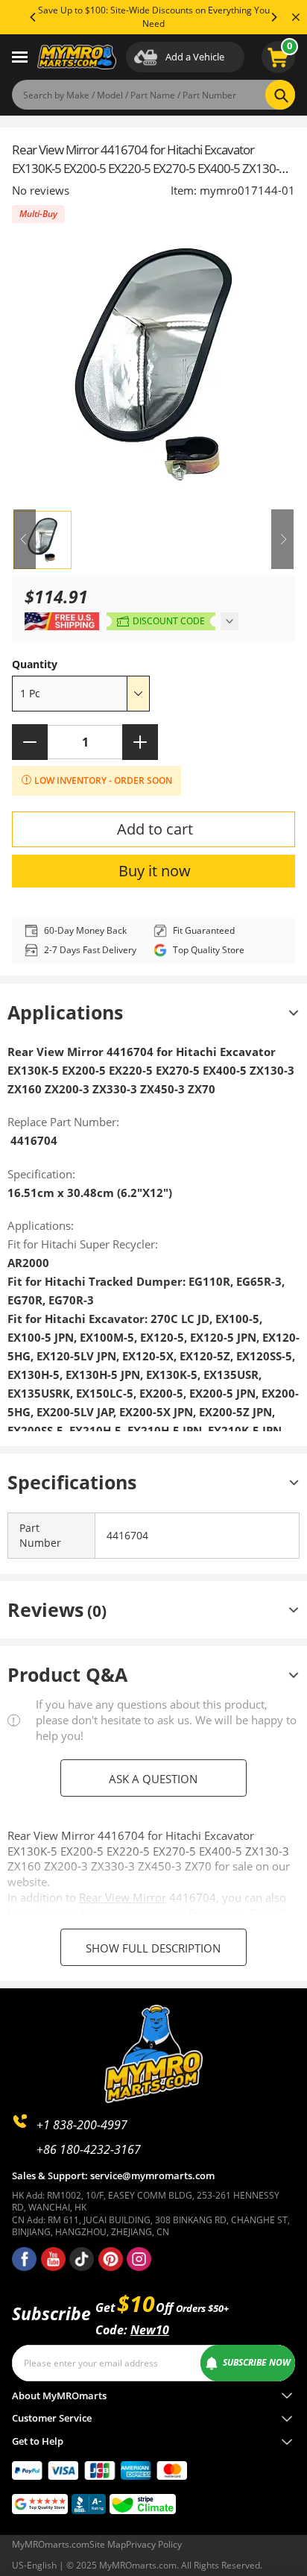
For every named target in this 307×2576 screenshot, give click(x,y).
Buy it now (155, 871)
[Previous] (34, 17)
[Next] (273, 17)
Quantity (35, 664)
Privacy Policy (154, 2544)
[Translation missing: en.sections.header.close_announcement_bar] (296, 17)
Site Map (108, 2544)
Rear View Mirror (123, 1897)
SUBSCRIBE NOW (257, 2362)
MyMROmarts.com (51, 2544)
